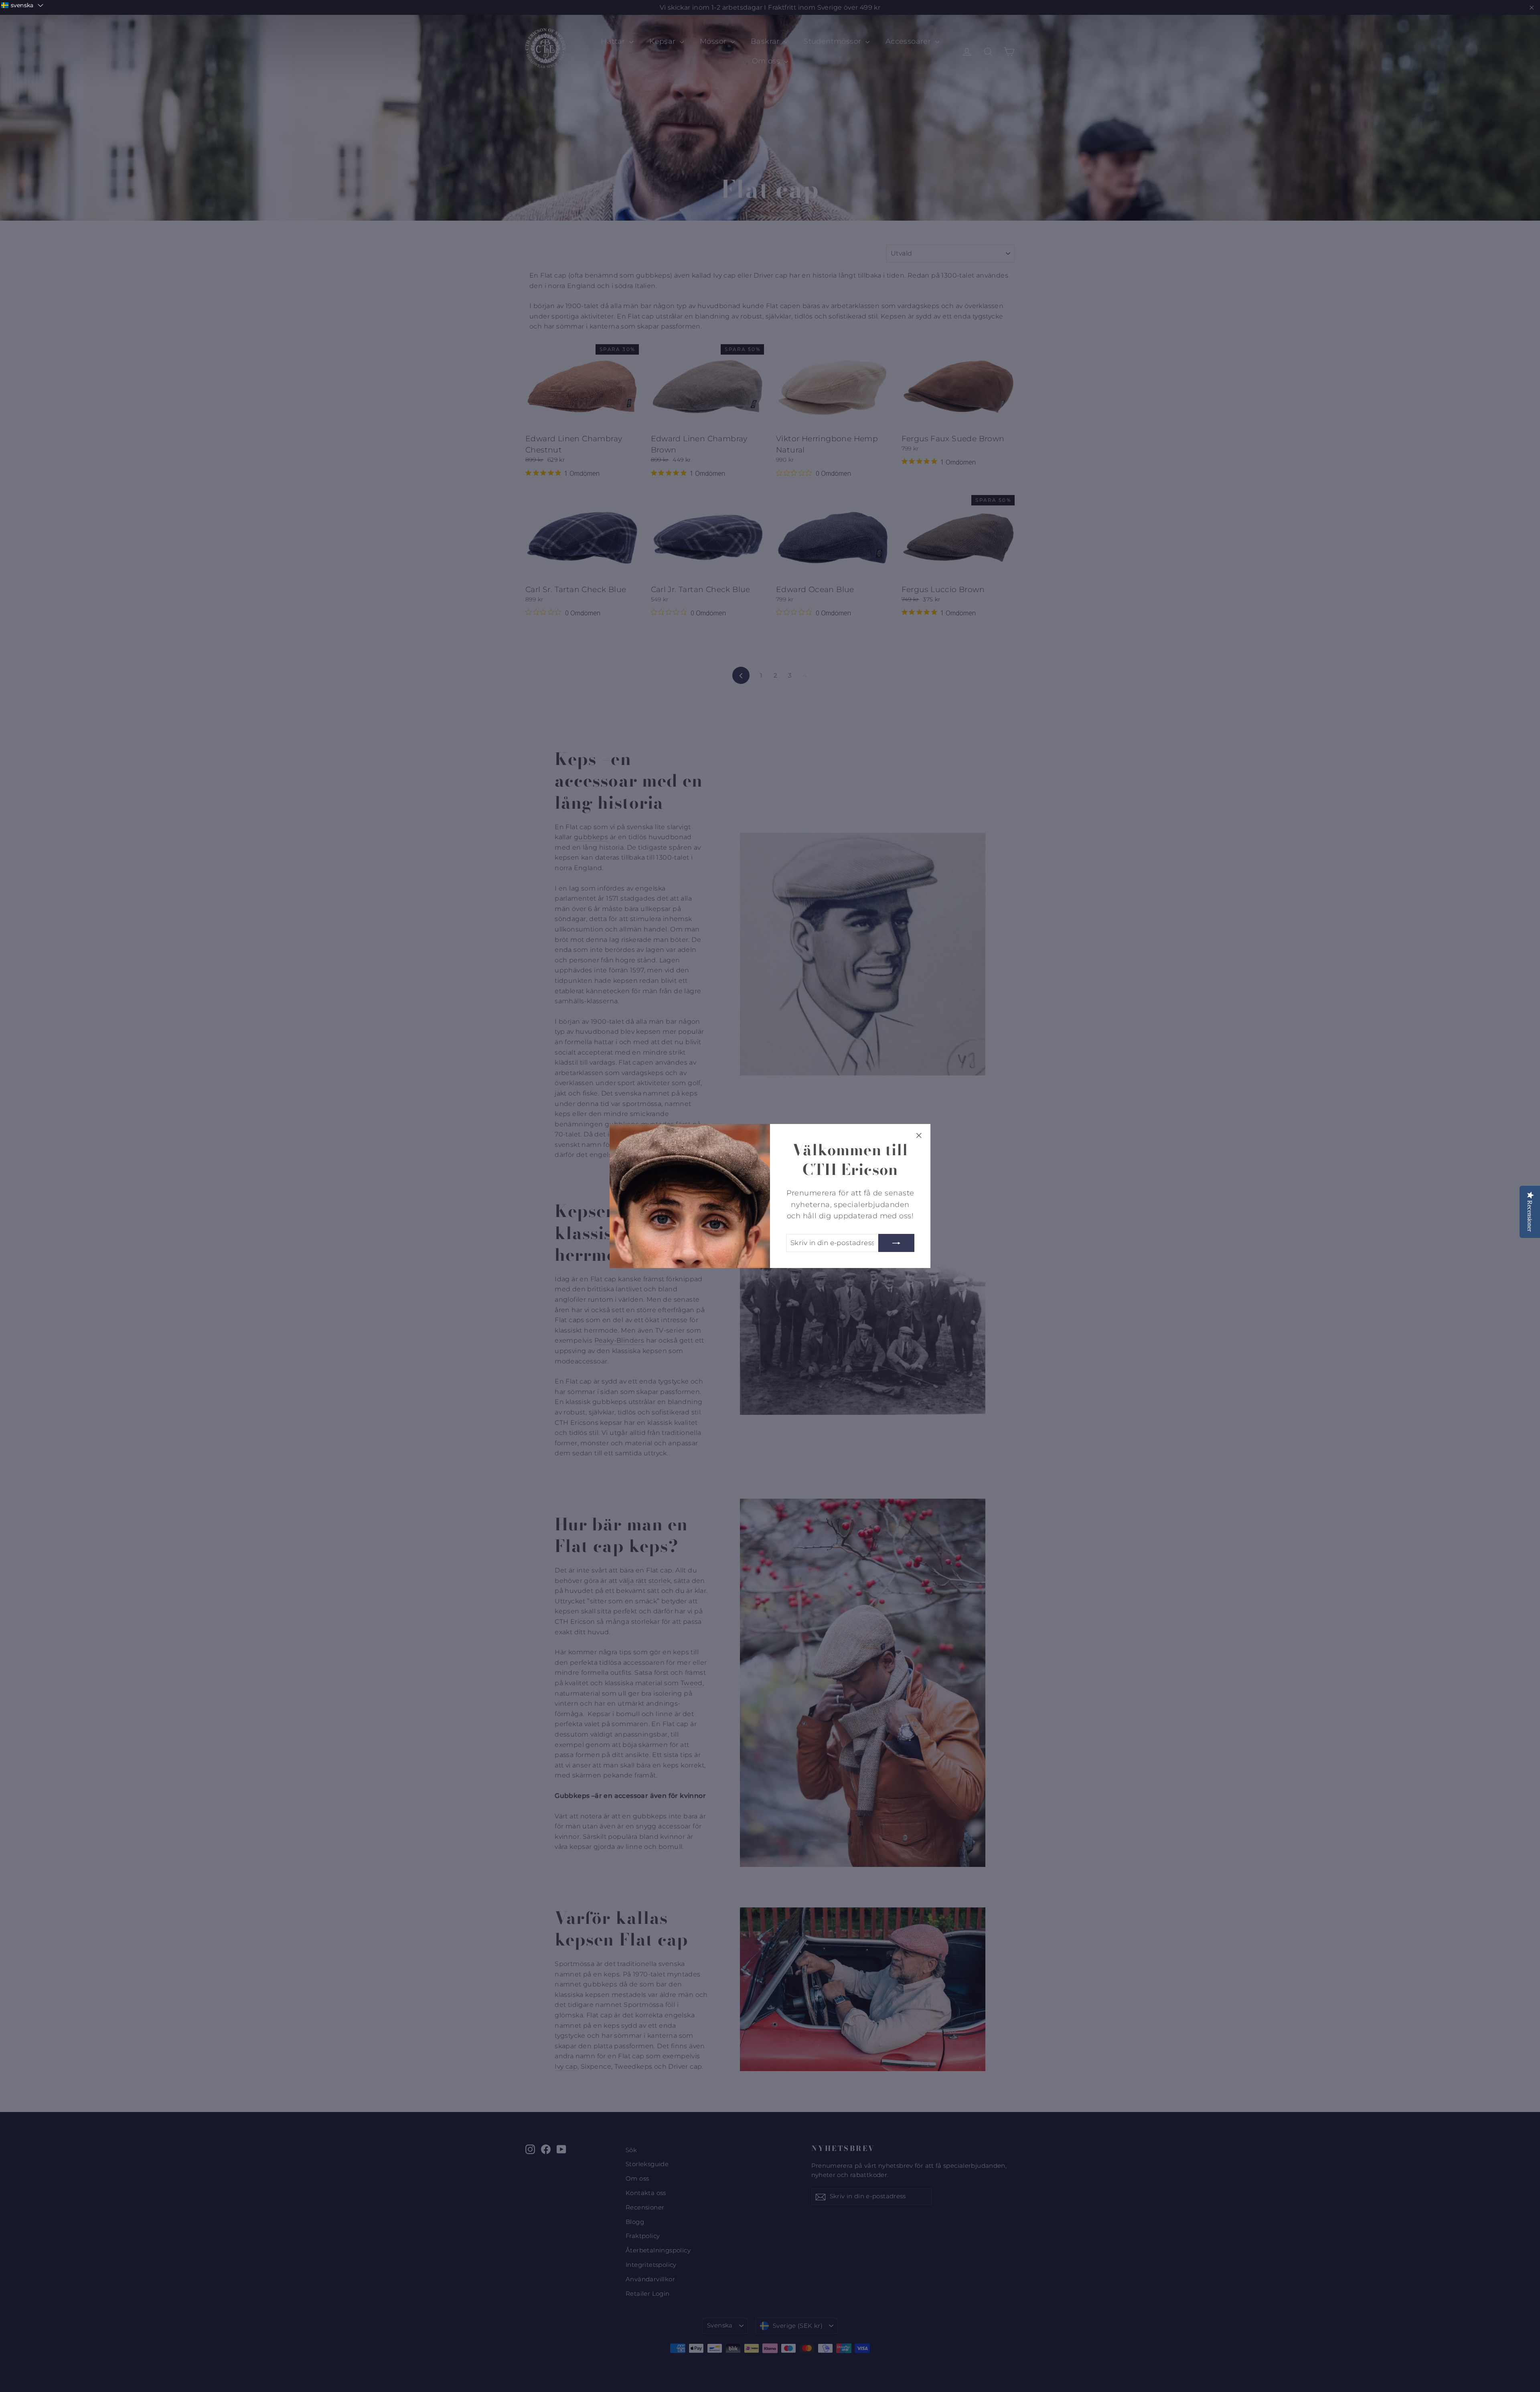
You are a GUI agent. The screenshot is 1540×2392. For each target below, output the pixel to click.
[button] (22, 5)
